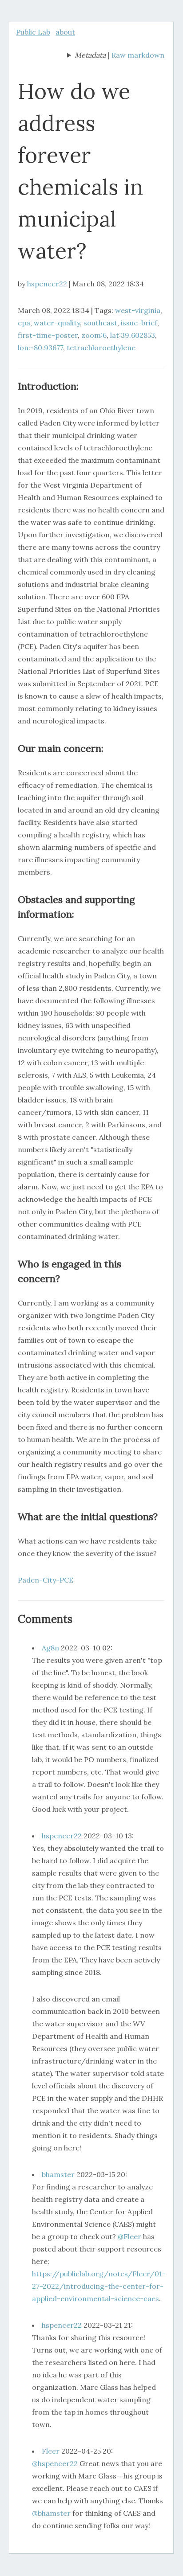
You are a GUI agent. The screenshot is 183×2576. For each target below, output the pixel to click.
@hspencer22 (55, 2463)
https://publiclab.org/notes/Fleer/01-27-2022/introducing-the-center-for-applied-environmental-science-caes (99, 2286)
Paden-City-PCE (46, 1580)
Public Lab (33, 32)
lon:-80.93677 (40, 348)
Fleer (51, 2451)
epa (24, 323)
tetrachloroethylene (101, 348)
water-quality (57, 323)
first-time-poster (48, 335)
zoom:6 (94, 335)
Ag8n (50, 1648)
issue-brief (139, 323)
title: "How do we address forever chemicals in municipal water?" (86, 56)
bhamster (58, 2174)
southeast (100, 323)
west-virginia (138, 310)
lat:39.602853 (133, 335)
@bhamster (51, 2513)
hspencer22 (47, 284)
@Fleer (129, 2236)
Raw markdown (138, 55)
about (65, 32)
